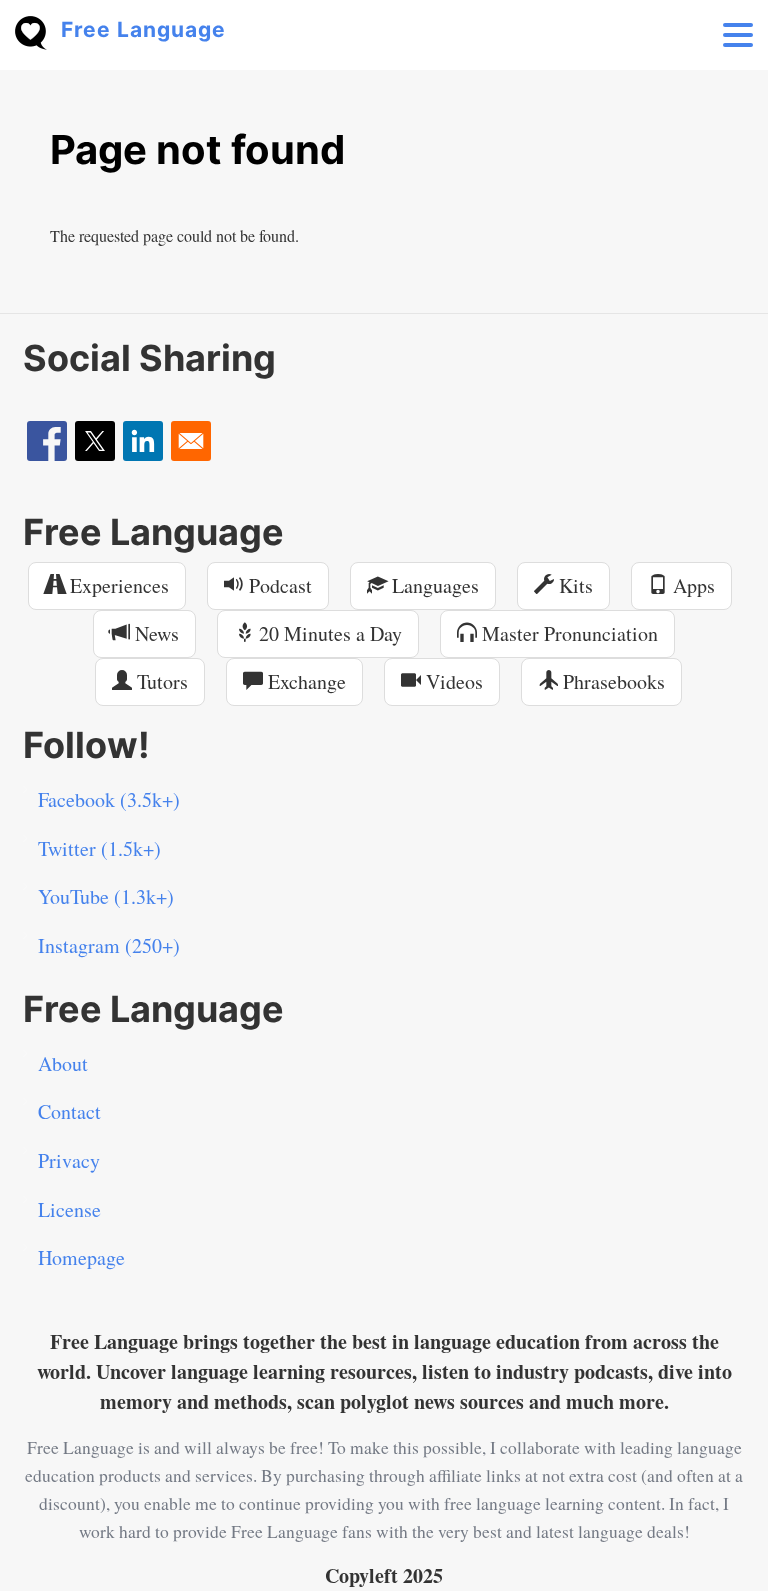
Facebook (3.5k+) (109, 799)
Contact (69, 1111)
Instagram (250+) (109, 945)
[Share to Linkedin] (143, 441)
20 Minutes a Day (328, 633)
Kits (573, 585)
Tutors (160, 681)
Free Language (143, 29)
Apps (691, 585)
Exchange (304, 681)
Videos (452, 681)
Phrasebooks (611, 681)
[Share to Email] (191, 441)
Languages (433, 585)
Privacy (69, 1160)
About (63, 1063)
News (154, 633)
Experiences (117, 585)
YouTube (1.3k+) (106, 896)
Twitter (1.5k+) (99, 848)
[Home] (38, 30)
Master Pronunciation (567, 633)
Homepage (81, 1257)
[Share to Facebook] (47, 441)
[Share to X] (95, 441)
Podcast (278, 585)
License (69, 1209)
